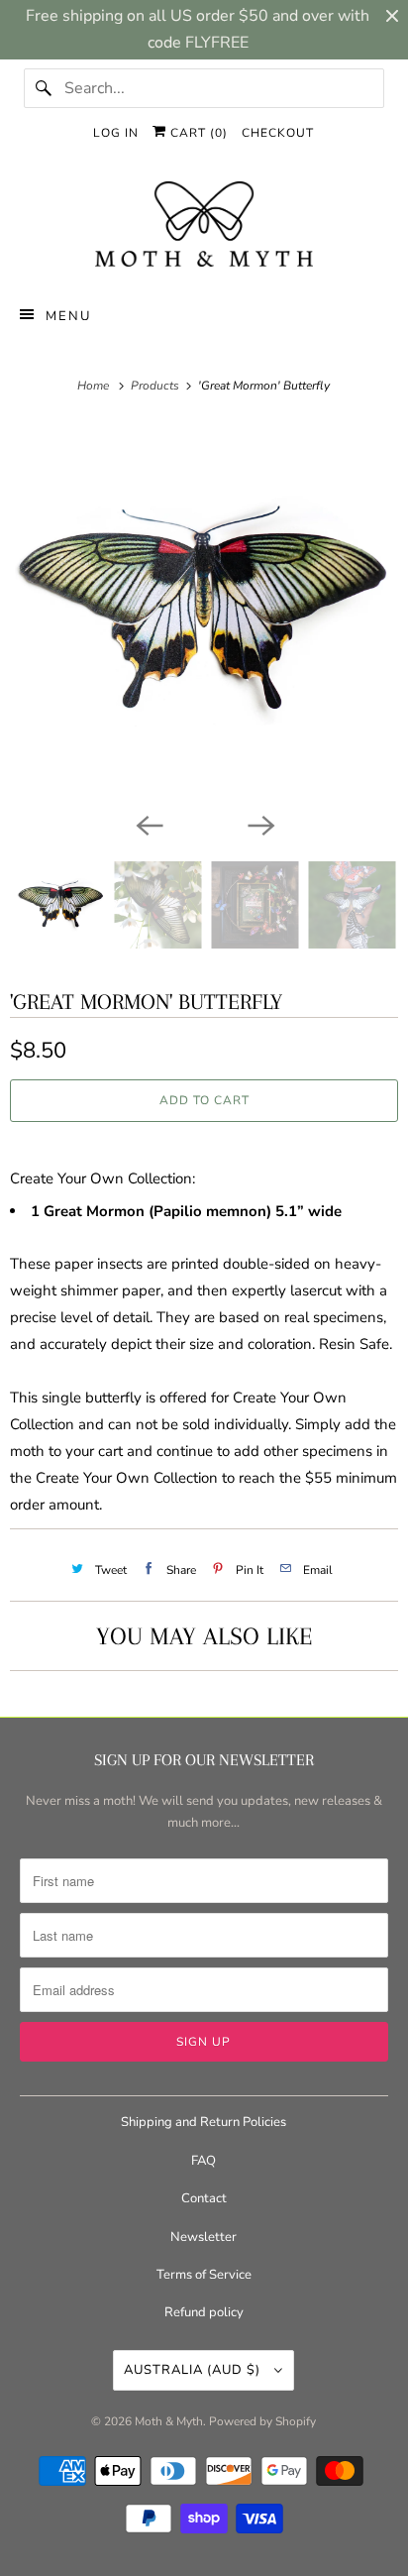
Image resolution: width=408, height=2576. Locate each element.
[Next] (259, 824)
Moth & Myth (169, 2421)
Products (156, 386)
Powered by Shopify (262, 2421)
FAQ (204, 2161)
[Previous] (149, 824)
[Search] (44, 88)
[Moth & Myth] (204, 226)
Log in (116, 133)
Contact (204, 2198)
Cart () (197, 133)
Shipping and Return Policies (204, 2122)
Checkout (278, 133)
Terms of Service (204, 2275)
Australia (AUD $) (194, 2370)
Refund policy (204, 2312)
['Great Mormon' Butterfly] (204, 613)
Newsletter (204, 2237)
